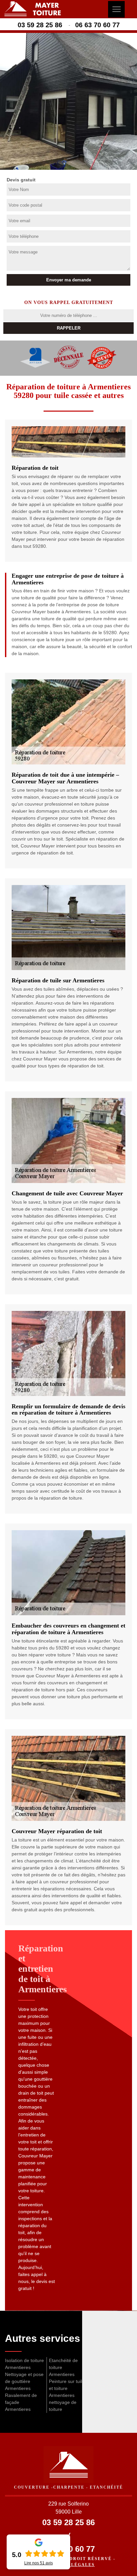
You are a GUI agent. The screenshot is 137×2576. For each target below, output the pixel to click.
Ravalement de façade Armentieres (21, 2402)
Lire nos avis (39, 2563)
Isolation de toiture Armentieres (24, 2364)
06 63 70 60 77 (97, 25)
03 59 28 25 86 (40, 25)
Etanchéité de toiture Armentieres (63, 2367)
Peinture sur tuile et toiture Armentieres (67, 2388)
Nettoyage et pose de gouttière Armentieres (24, 2381)
